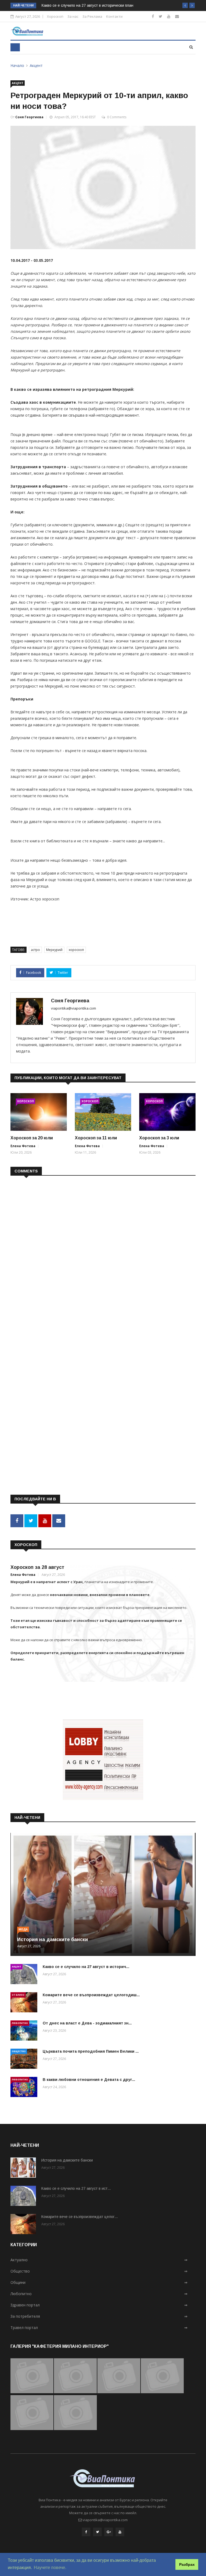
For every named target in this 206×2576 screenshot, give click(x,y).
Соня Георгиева (29, 117)
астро (35, 950)
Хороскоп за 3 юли (159, 1138)
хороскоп (76, 950)
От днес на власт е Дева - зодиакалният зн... (87, 2023)
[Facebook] (153, 16)
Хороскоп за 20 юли (32, 1138)
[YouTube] (120, 2532)
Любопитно (20, 2023)
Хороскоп (55, 16)
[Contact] (177, 16)
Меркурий (54, 950)
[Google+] (109, 2532)
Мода (23, 1929)
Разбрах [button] (187, 2564)
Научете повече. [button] (50, 2568)
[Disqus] (103, 1249)
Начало (17, 65)
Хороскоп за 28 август (37, 1567)
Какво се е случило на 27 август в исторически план (87, 5)
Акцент (36, 65)
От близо (18, 1995)
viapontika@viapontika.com (73, 1008)
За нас (73, 16)
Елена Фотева (23, 1146)
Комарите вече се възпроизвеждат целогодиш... (91, 1995)
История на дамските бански (53, 1940)
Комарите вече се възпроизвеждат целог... (80, 2217)
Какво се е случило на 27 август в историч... (86, 1967)
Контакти (114, 16)
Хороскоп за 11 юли (96, 1138)
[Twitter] (161, 16)
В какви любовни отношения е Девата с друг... (89, 2080)
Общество (19, 2051)
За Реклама (92, 16)
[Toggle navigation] (15, 47)
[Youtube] (169, 16)
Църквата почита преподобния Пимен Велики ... (91, 2051)
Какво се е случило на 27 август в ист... (76, 2188)
